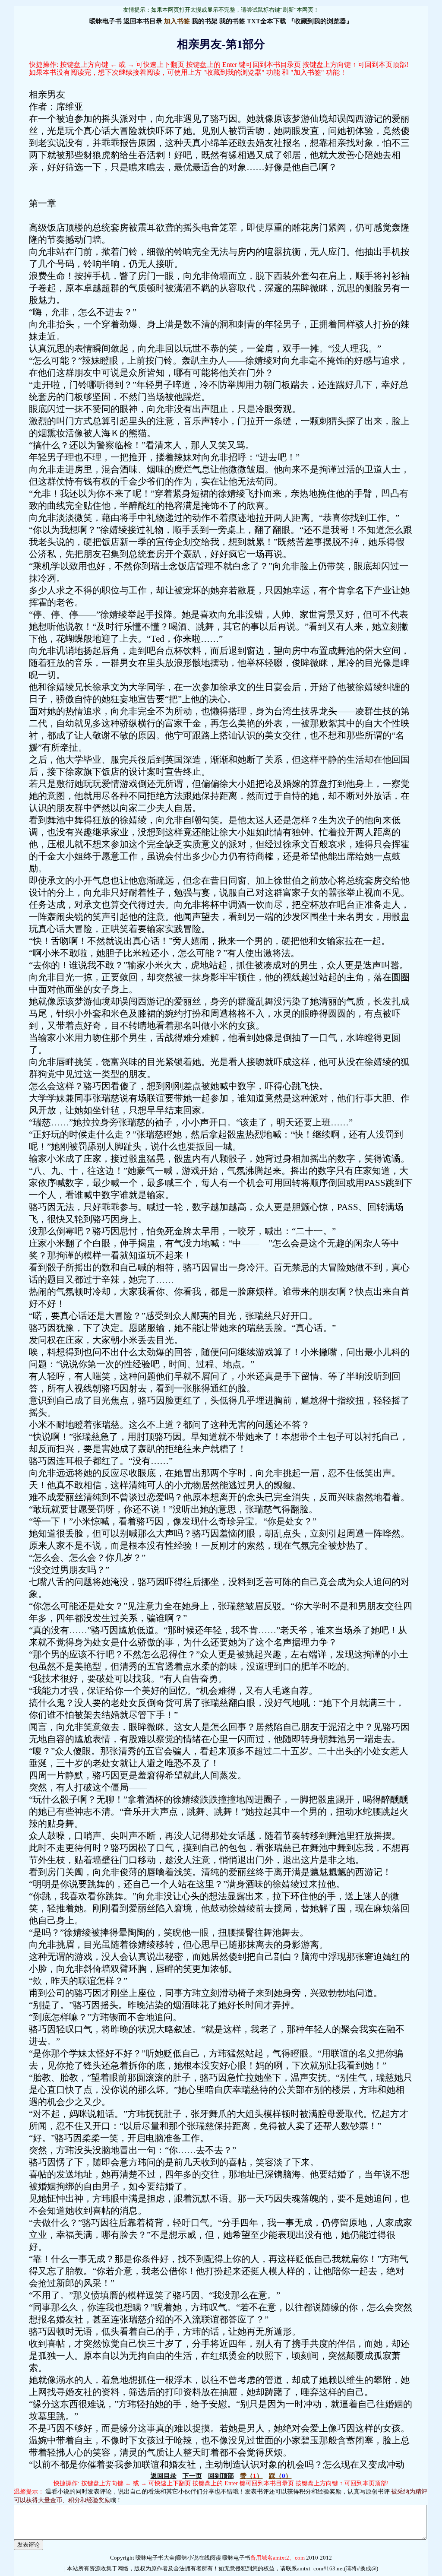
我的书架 (205, 21)
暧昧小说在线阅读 (199, 2558)
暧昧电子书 (106, 21)
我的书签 (232, 21)
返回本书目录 (143, 21)
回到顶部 (221, 2476)
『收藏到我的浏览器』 (320, 21)
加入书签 (177, 21)
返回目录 (164, 2476)
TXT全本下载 (267, 21)
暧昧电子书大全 (155, 2558)
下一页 (192, 2476)
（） (251, 2476)
